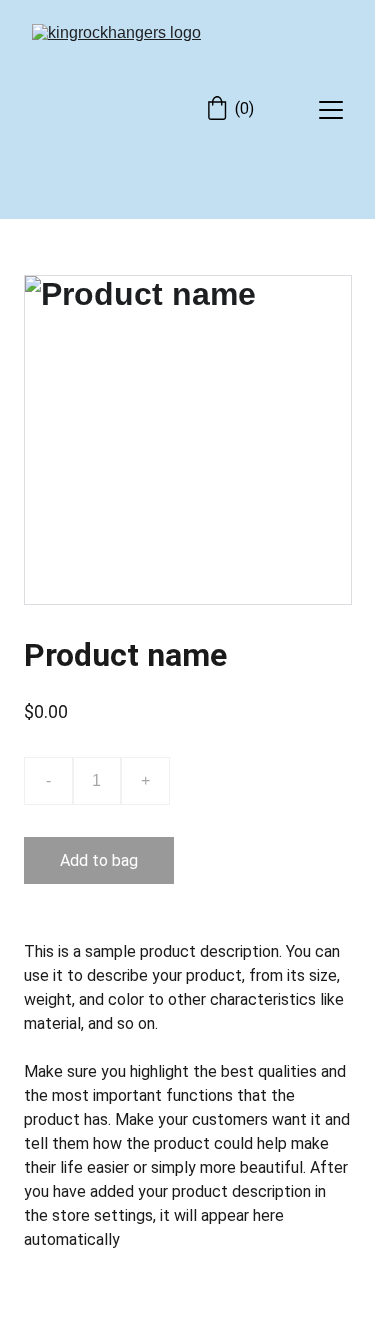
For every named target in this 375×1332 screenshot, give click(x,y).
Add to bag (99, 860)
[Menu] (331, 110)
